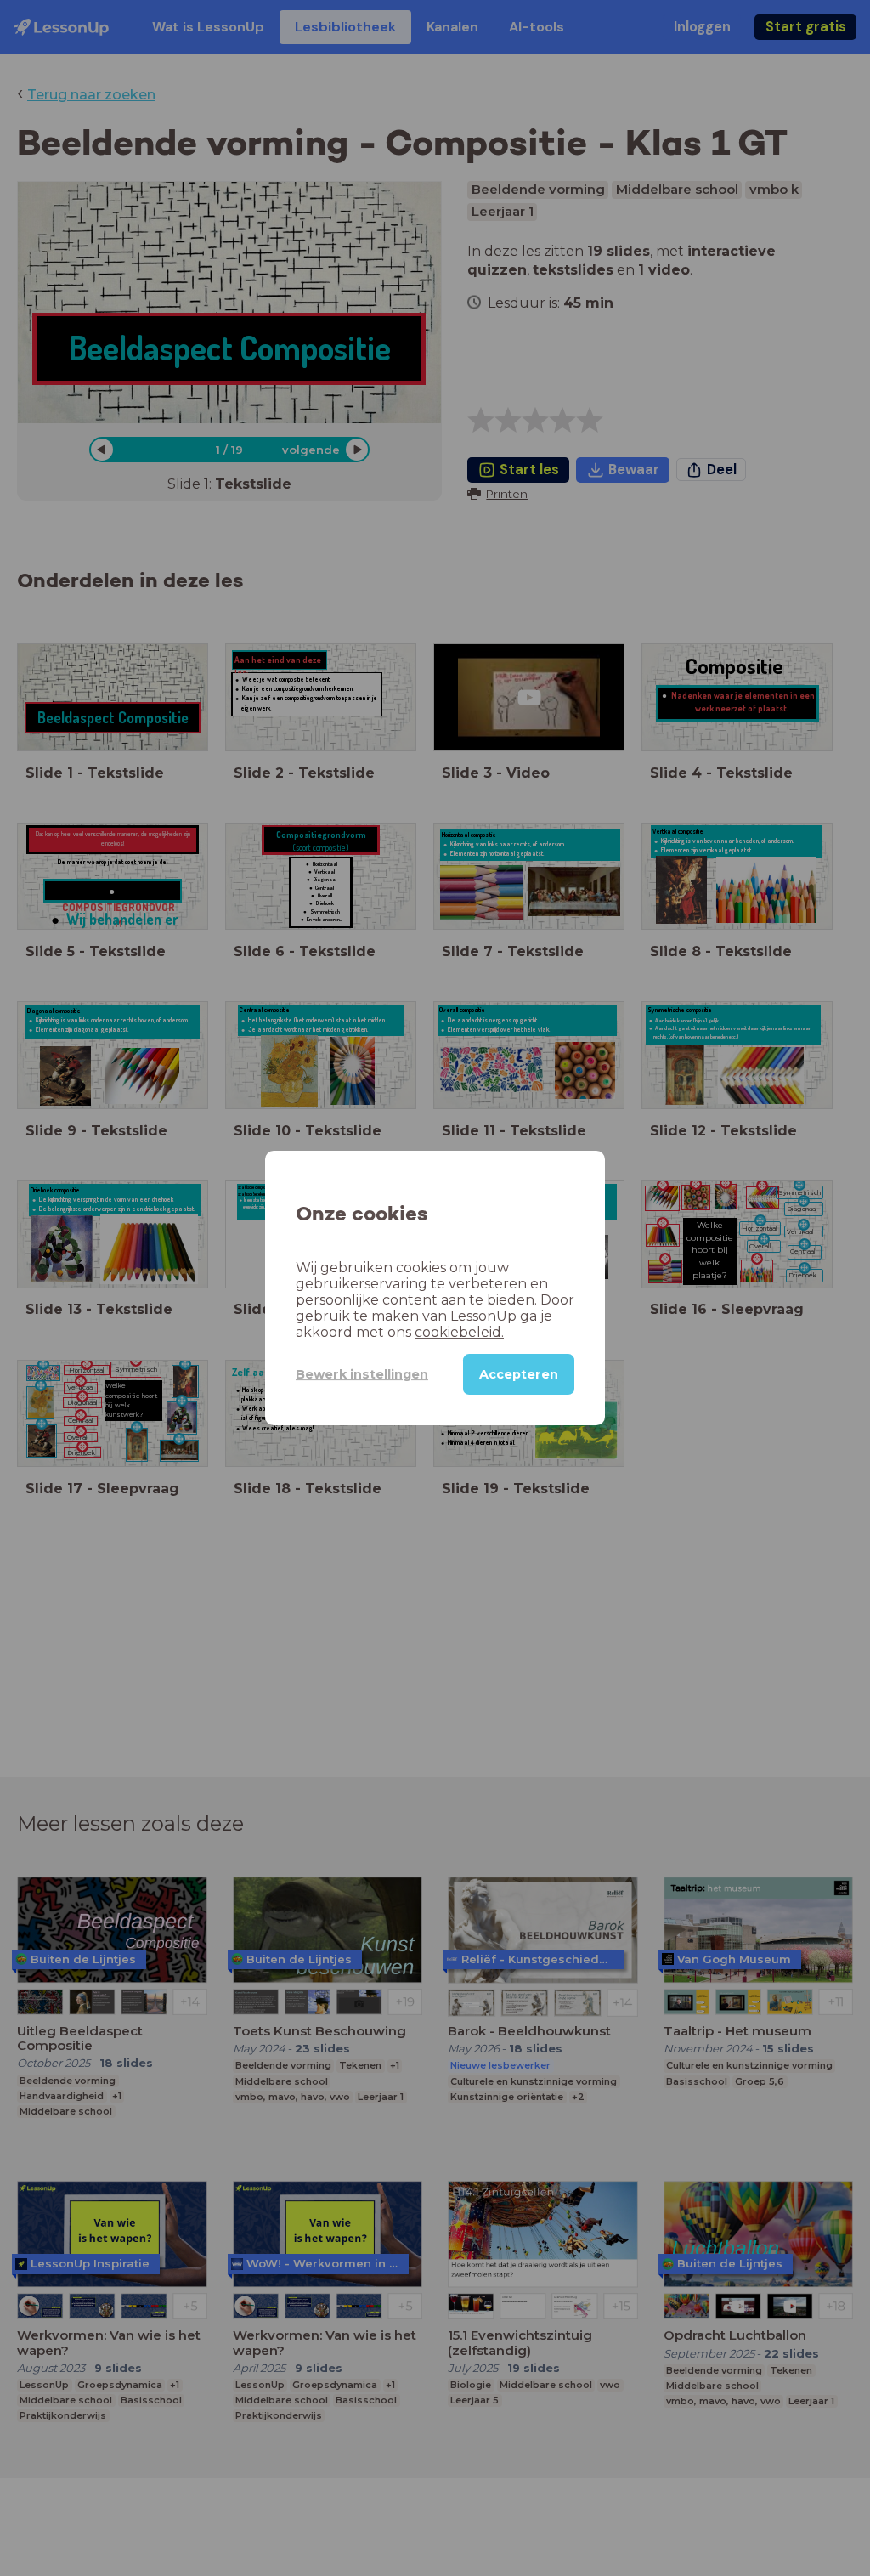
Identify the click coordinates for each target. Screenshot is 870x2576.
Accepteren (519, 1374)
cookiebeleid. (459, 1332)
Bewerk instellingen (362, 1374)
